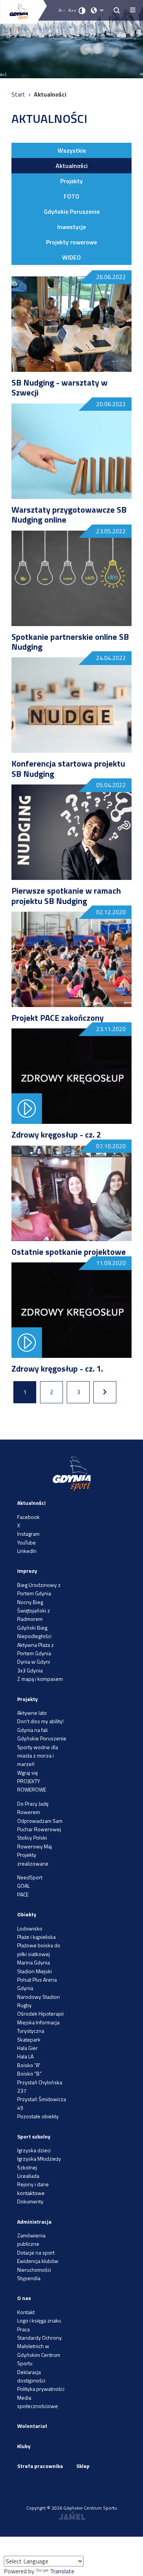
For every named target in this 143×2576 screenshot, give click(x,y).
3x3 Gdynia (30, 1670)
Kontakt (26, 2312)
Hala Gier (27, 2048)
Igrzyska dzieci (34, 2150)
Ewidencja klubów (38, 2261)
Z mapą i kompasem (40, 1679)
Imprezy (27, 1571)
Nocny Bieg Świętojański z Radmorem (34, 1611)
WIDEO (71, 257)
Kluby (24, 2446)
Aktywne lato (32, 1713)
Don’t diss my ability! (40, 1721)
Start (19, 94)
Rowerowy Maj (35, 1846)
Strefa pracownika (40, 2466)
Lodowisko (30, 1928)
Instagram (28, 1534)
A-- (62, 10)
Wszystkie (72, 150)
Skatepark (29, 2039)
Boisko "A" (29, 2065)
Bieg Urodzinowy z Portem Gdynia (39, 1589)
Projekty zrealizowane (33, 1859)
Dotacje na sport (36, 2252)
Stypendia (29, 2278)
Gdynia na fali (32, 1730)
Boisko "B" (29, 2073)
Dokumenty (30, 2201)
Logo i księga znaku (39, 2320)
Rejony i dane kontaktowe (33, 2188)
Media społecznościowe (38, 2402)
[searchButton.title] (117, 10)
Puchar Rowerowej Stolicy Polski (39, 1833)
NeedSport (30, 1877)
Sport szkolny (34, 2136)
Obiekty (27, 1914)
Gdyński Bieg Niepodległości (34, 1632)
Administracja (34, 2222)
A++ (72, 10)
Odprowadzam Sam (40, 1821)
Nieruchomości (34, 2270)
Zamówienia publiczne (31, 2239)
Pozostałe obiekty (38, 2116)
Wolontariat (32, 2426)
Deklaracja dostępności (31, 2376)
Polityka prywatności (41, 2389)
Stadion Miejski (35, 1971)
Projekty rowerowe (71, 242)
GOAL (23, 1886)
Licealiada (28, 2176)
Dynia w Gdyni (34, 1662)
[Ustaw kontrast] (82, 10)
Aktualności (72, 166)
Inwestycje (71, 227)
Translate (62, 2571)
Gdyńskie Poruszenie (72, 211)
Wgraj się (27, 1773)
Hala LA (25, 2056)
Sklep (83, 2466)
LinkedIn (27, 1551)
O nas (24, 2298)
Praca (23, 2329)
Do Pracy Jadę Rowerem (33, 1808)
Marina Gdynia (34, 1962)
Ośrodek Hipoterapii (40, 2014)
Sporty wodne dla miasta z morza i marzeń (38, 1756)
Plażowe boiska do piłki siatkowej (39, 1949)
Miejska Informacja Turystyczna (38, 2026)
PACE (23, 1894)
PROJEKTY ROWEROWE (32, 1785)
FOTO (71, 196)
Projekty (71, 181)
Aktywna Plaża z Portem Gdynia (35, 1649)
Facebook (28, 1517)
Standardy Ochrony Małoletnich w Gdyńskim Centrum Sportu (39, 2350)
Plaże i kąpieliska (36, 1937)
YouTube (27, 1542)
